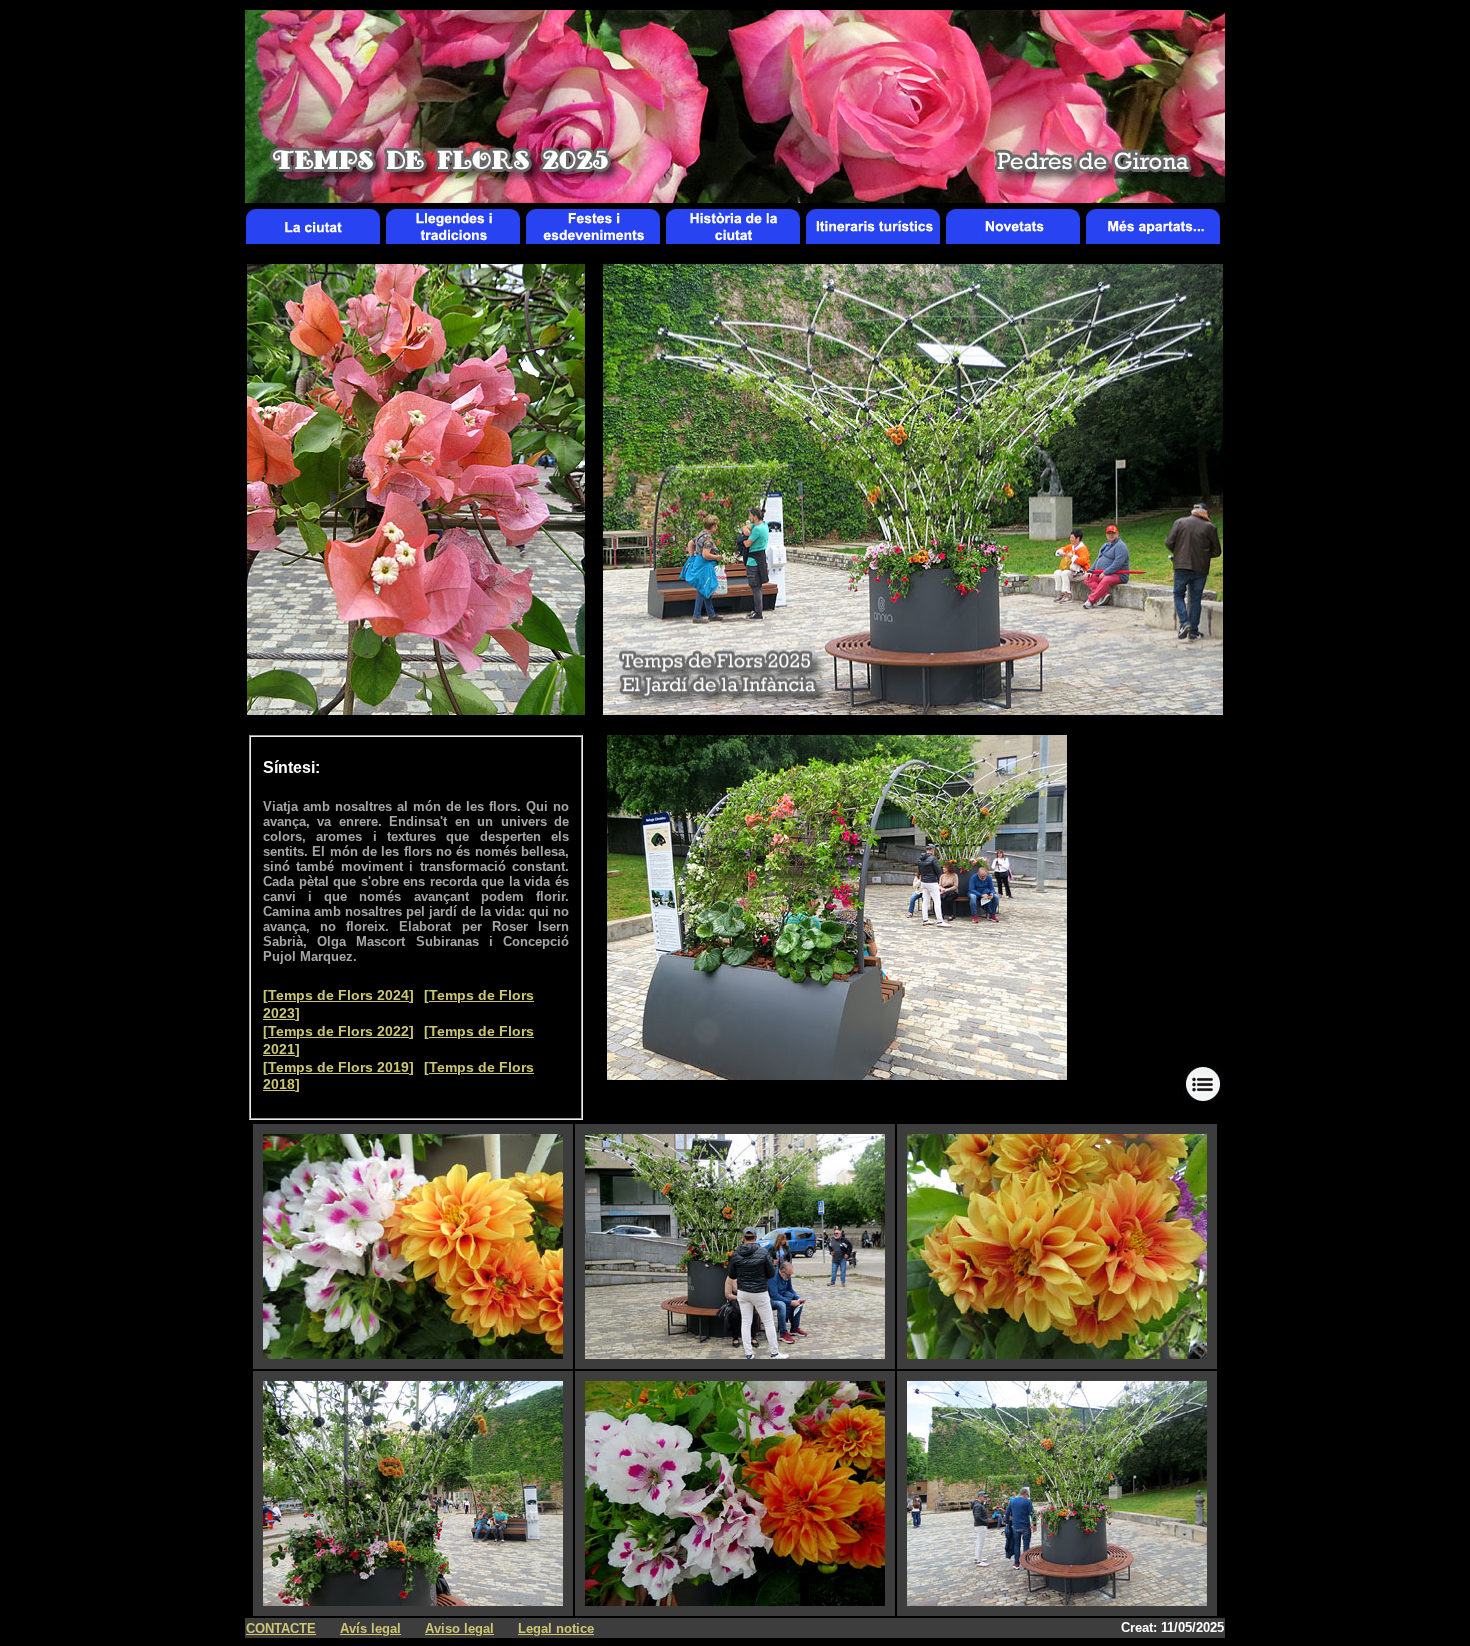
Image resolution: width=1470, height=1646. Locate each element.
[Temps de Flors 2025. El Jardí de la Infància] (837, 1074)
